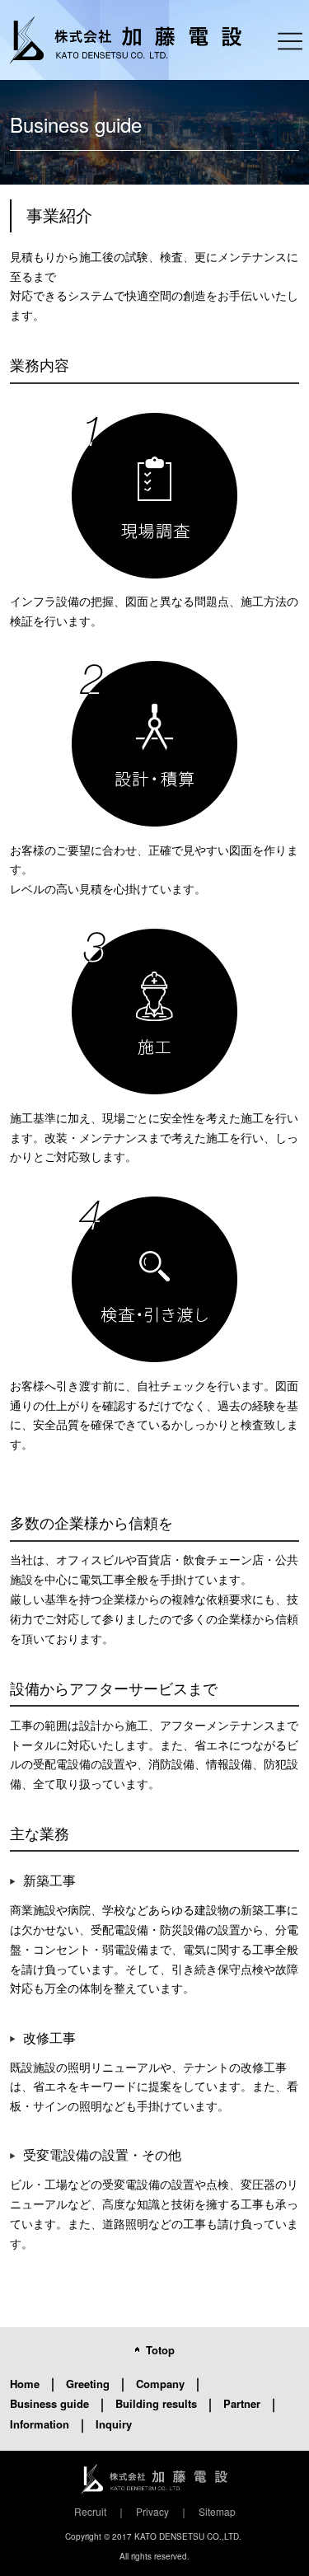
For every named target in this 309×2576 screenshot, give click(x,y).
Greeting (88, 2384)
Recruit (90, 2511)
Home (25, 2384)
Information (40, 2424)
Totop (160, 2350)
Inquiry (114, 2424)
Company (160, 2384)
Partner (242, 2403)
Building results (156, 2403)
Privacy (152, 2511)
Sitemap (217, 2511)
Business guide (49, 2403)
